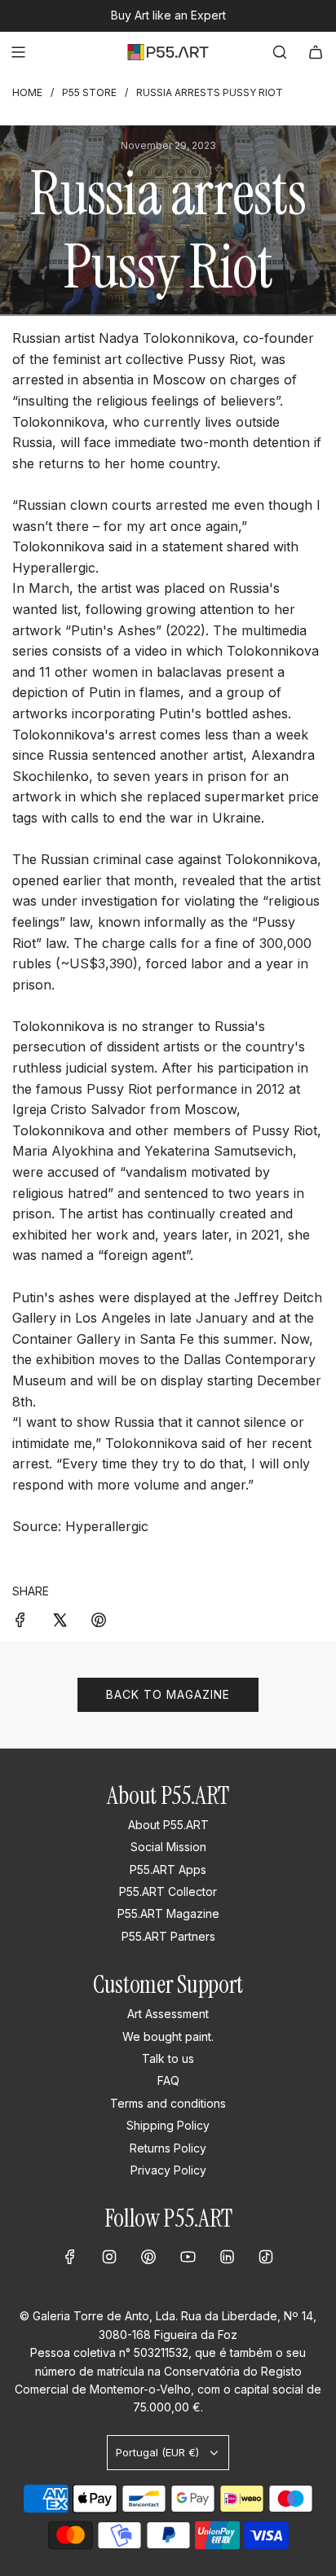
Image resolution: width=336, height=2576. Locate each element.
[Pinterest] (148, 2257)
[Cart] (316, 52)
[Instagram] (109, 2257)
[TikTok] (266, 2257)
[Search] (280, 52)
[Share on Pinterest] (99, 1619)
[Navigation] (18, 52)
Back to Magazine (168, 1694)
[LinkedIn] (227, 2257)
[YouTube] (188, 2257)
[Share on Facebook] (20, 1619)
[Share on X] (60, 1619)
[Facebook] (70, 2257)
